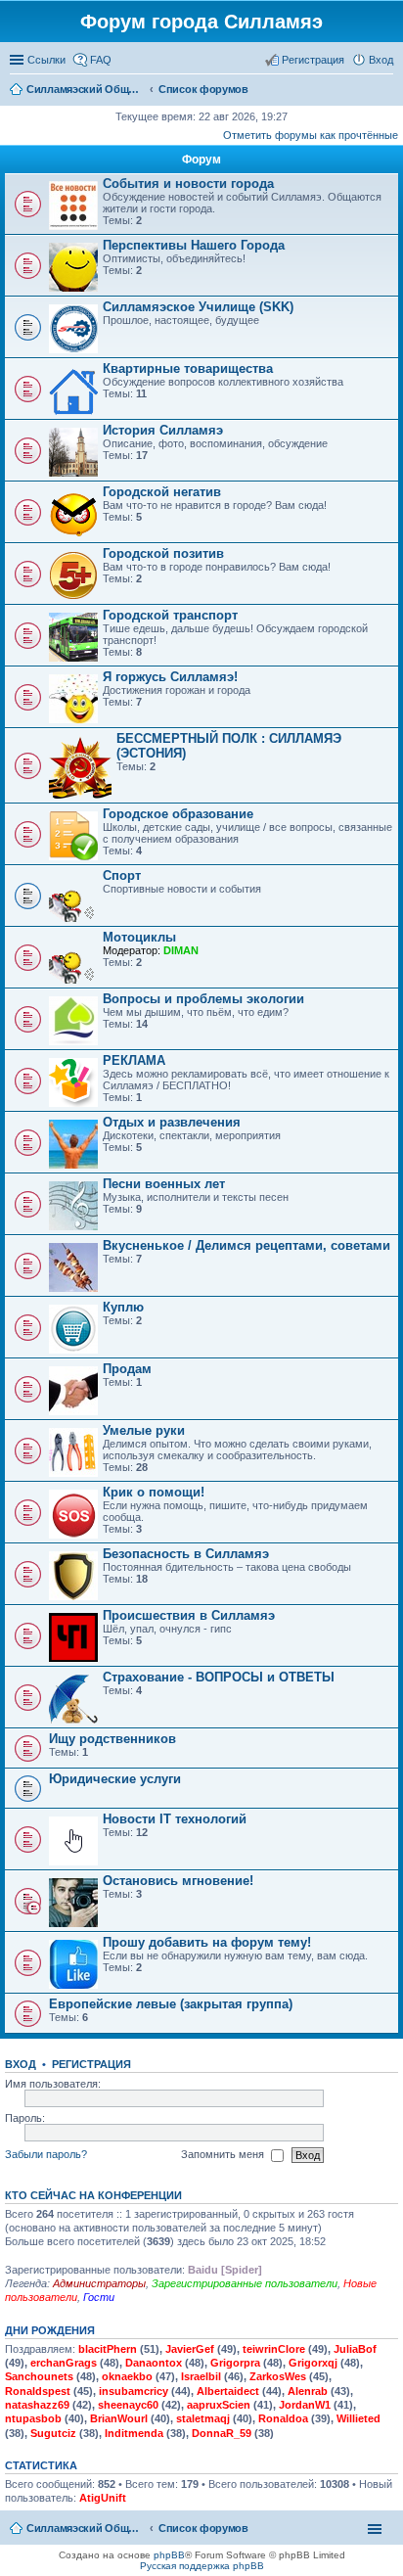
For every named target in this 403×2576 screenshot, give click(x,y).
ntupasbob (33, 2418)
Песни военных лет (164, 1184)
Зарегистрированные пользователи (245, 2283)
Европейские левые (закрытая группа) (171, 2004)
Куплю (123, 1307)
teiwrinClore (274, 2349)
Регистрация (91, 2064)
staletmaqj (203, 2418)
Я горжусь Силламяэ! (170, 677)
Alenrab (308, 2391)
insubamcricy (134, 2391)
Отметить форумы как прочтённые (311, 135)
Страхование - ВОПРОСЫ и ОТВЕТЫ (219, 1677)
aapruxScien (219, 2405)
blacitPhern (108, 2349)
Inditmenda (134, 2433)
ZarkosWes (278, 2376)
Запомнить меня (224, 2154)
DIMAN (181, 950)
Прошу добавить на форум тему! (207, 1942)
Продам (127, 1369)
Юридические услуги (115, 1779)
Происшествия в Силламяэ (189, 1615)
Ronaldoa (283, 2418)
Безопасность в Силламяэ (186, 1554)
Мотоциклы (139, 937)
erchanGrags (64, 2363)
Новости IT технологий (175, 1819)
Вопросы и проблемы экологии (203, 999)
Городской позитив (163, 553)
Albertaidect (228, 2391)
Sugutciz (53, 2433)
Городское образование (178, 814)
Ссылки (46, 60)
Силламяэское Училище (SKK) (198, 307)
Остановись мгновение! (178, 1881)
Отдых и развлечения (172, 1122)
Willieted (358, 2418)
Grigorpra (235, 2363)
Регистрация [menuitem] (313, 60)
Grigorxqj (313, 2363)
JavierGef (190, 2349)
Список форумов (203, 2528)
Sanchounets (39, 2376)
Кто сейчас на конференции (93, 2195)
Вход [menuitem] (381, 60)
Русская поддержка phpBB (202, 2566)
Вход (21, 2064)
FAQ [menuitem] (101, 60)
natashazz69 (37, 2405)
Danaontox (154, 2363)
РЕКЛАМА (134, 1060)
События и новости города (188, 184)
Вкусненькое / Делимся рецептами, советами (246, 1245)
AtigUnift (103, 2498)
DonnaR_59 (222, 2433)
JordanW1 (305, 2405)
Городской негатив (162, 492)
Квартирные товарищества (188, 368)
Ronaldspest (38, 2391)
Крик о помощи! (154, 1492)
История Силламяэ (163, 430)
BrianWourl (119, 2418)
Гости (99, 2297)
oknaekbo (127, 2376)
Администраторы (99, 2283)
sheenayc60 (128, 2405)
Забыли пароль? (46, 2154)
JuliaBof (355, 2349)
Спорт (122, 875)
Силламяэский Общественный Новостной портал (85, 2528)
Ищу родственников (112, 1739)
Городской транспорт (170, 615)
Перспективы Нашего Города (194, 245)
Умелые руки (144, 1430)
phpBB (169, 2555)
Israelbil (201, 2376)
